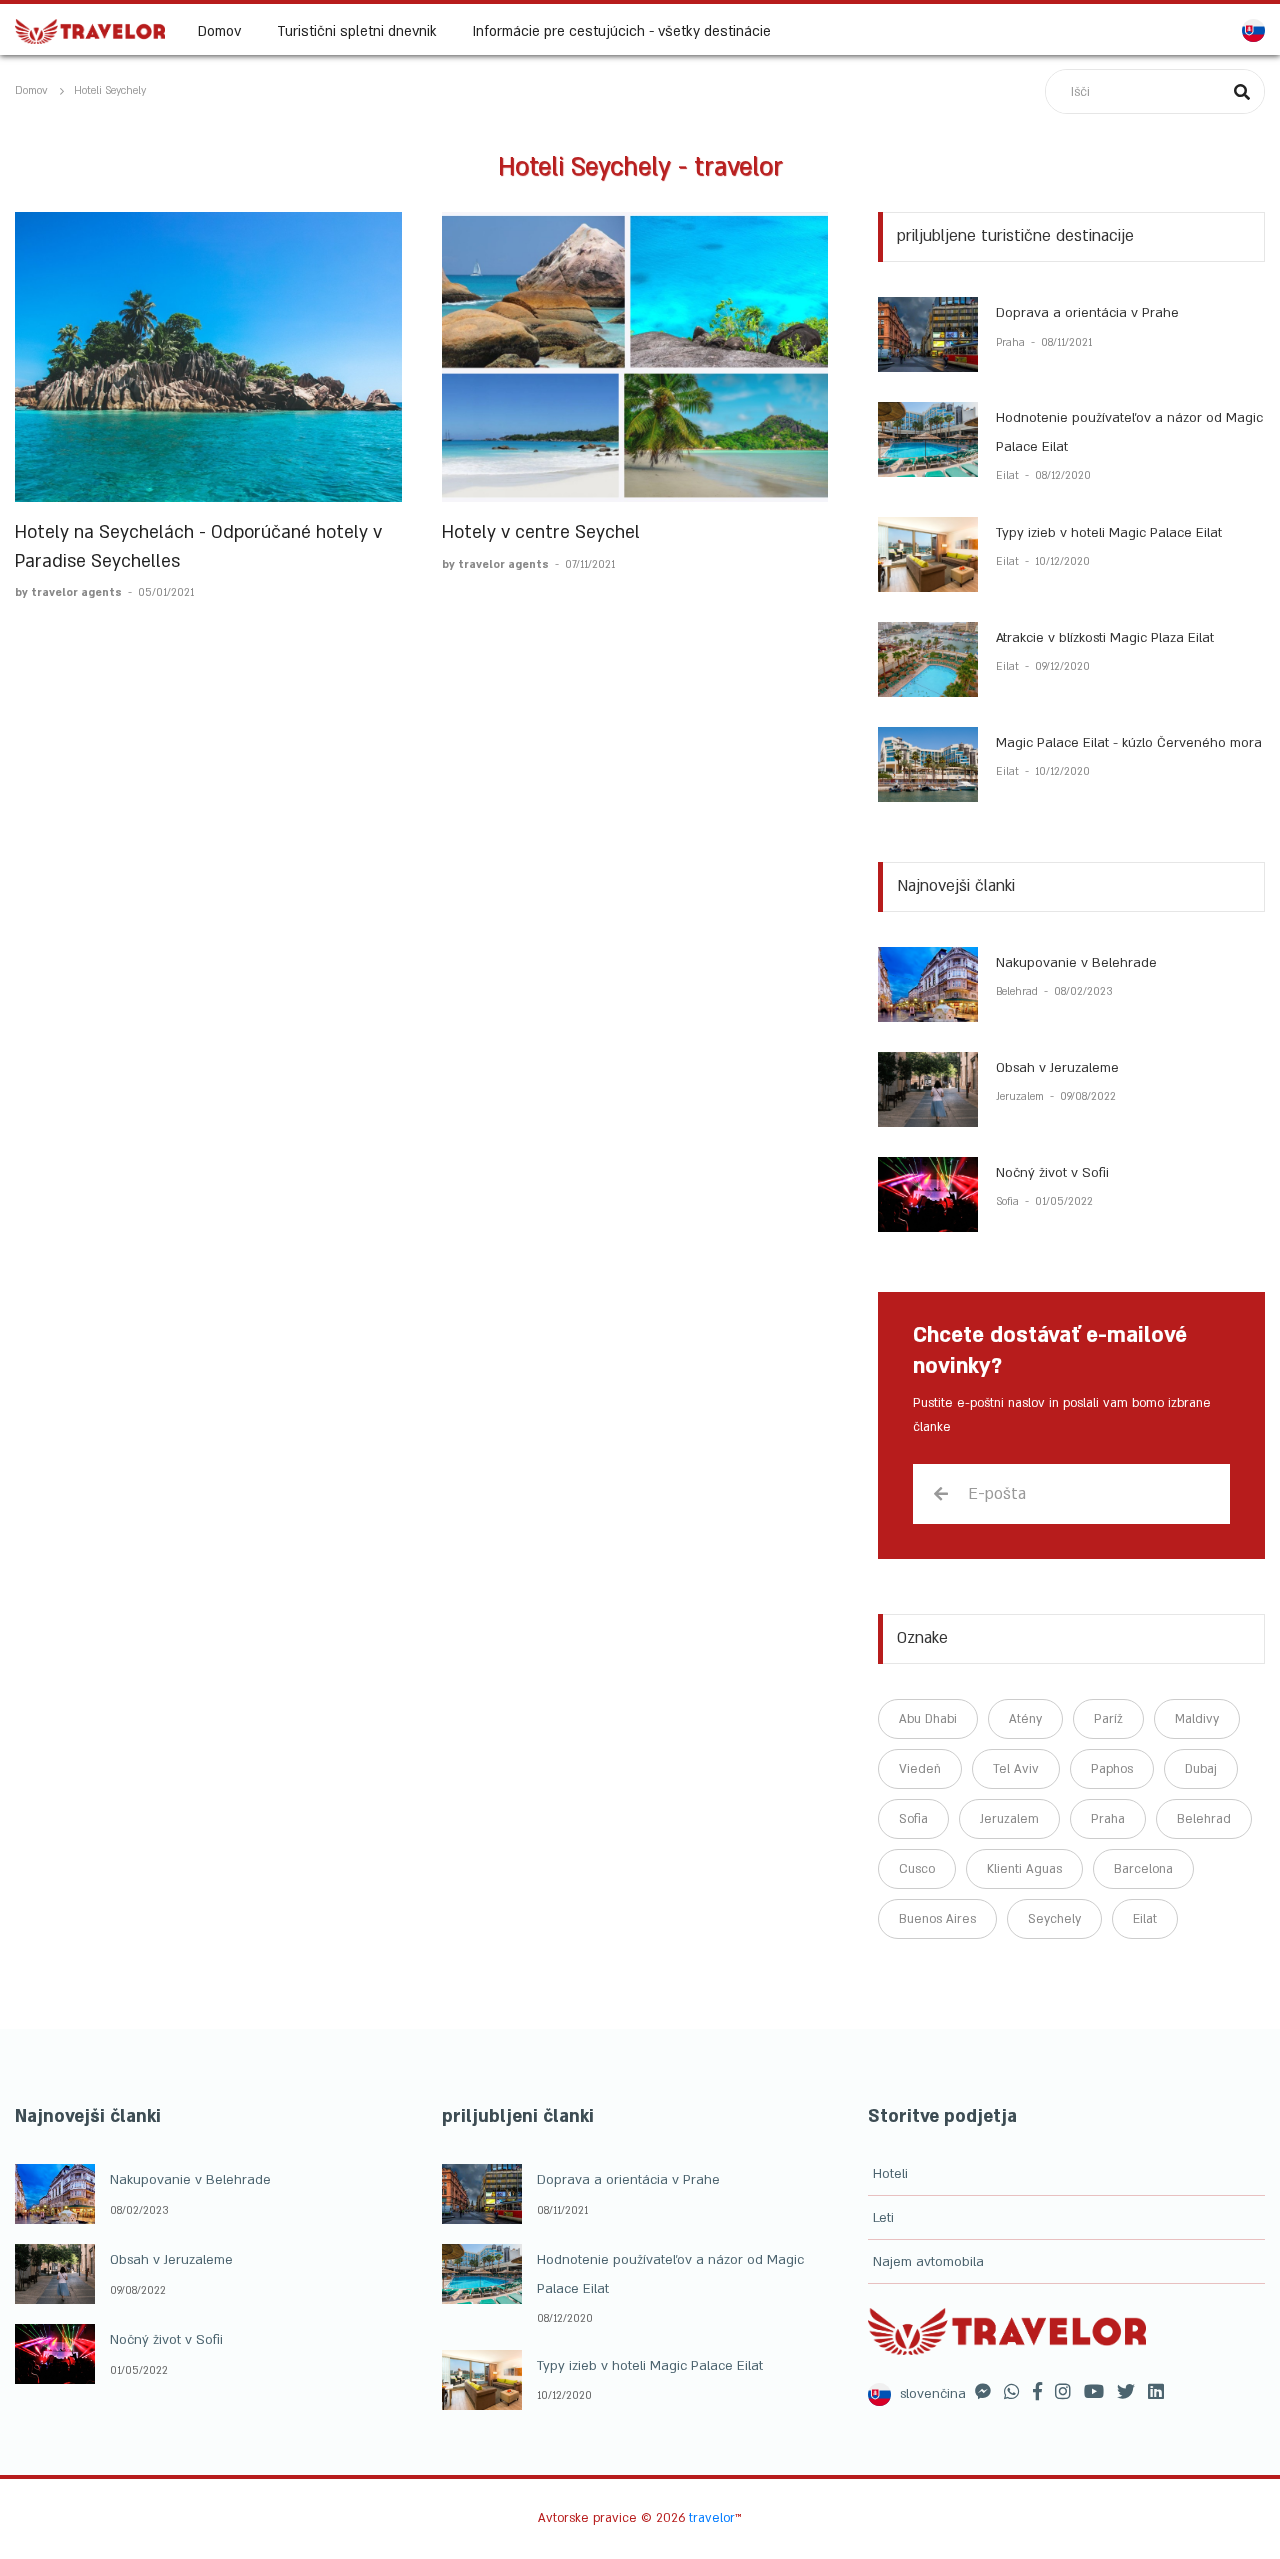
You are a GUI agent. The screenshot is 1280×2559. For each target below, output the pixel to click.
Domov (219, 31)
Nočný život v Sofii (1052, 1173)
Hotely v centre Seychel (541, 532)
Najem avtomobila (928, 2262)
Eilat (1009, 476)
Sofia (1009, 1202)
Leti (883, 2218)
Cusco (917, 1869)
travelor (712, 2518)
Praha (1012, 343)
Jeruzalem (1021, 1097)
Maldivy (1197, 1719)
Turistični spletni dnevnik (357, 31)
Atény (1025, 1719)
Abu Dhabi (928, 1719)
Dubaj (1201, 1769)
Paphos (1112, 1769)
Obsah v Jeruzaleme (1057, 1068)
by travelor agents (70, 593)
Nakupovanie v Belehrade (1076, 963)
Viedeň (920, 1769)
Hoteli (890, 2174)
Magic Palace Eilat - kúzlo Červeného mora (1129, 743)
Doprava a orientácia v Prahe (1087, 313)
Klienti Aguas (1024, 1869)
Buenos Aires (937, 1919)
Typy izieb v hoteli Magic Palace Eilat (1109, 533)
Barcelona (1143, 1869)
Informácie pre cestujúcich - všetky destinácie (622, 31)
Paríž (1108, 1719)
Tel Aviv (1016, 1769)
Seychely (1054, 1919)
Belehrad (1018, 992)
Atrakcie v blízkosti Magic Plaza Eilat (1105, 638)
